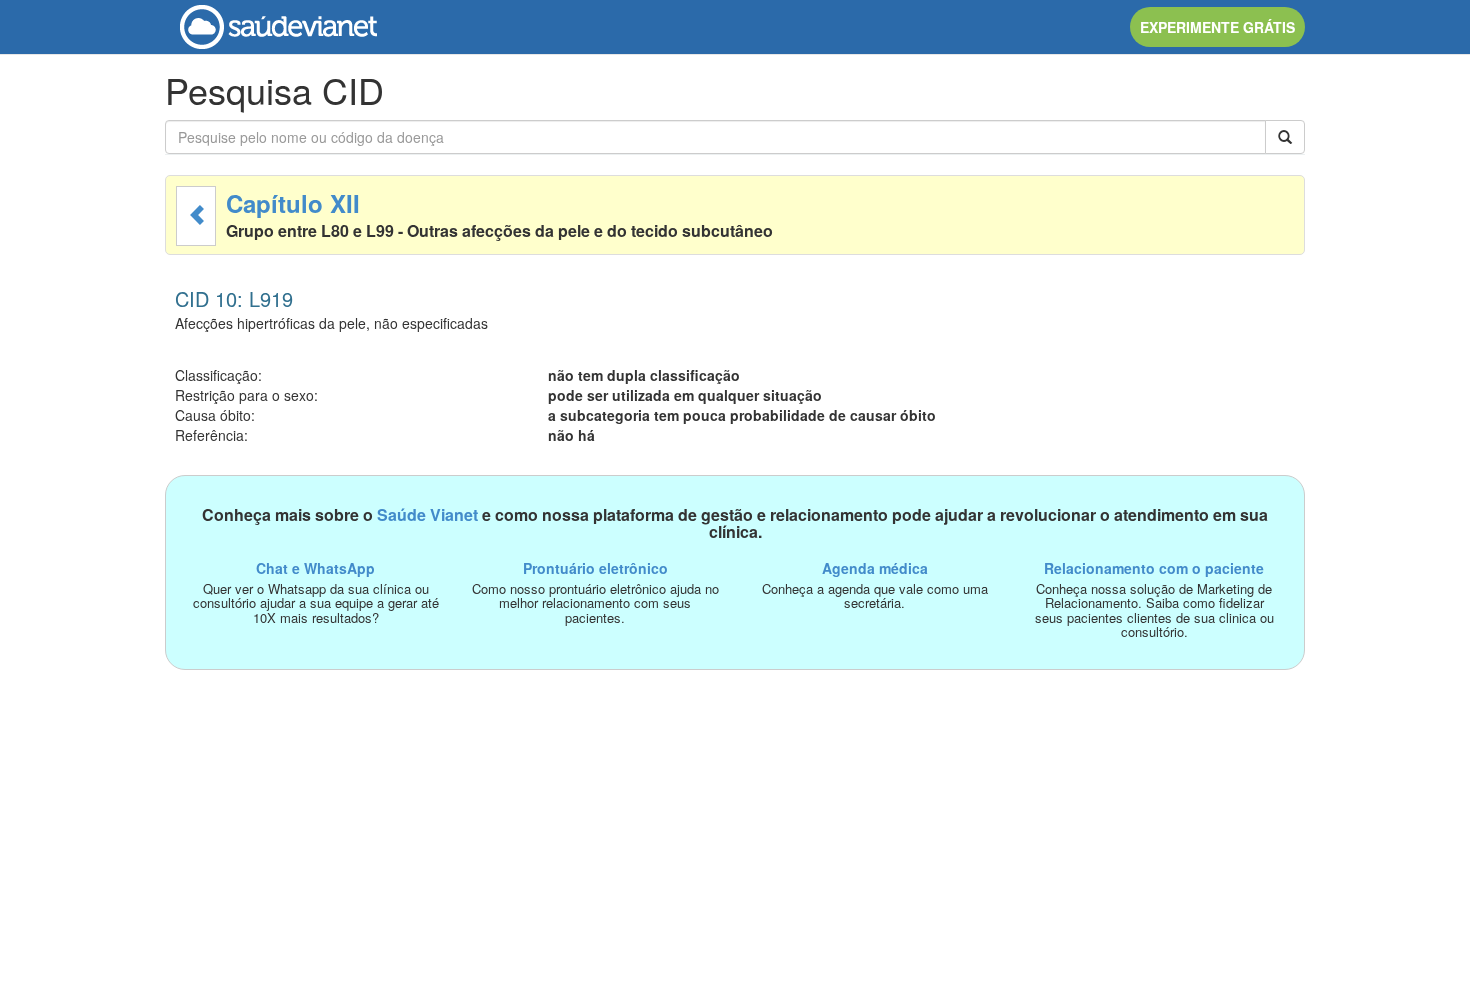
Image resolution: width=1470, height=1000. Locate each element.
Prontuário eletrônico (595, 568)
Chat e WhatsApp (315, 568)
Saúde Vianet (427, 514)
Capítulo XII (293, 203)
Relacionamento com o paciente (1154, 568)
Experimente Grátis (1217, 27)
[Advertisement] (735, 810)
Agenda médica (875, 568)
